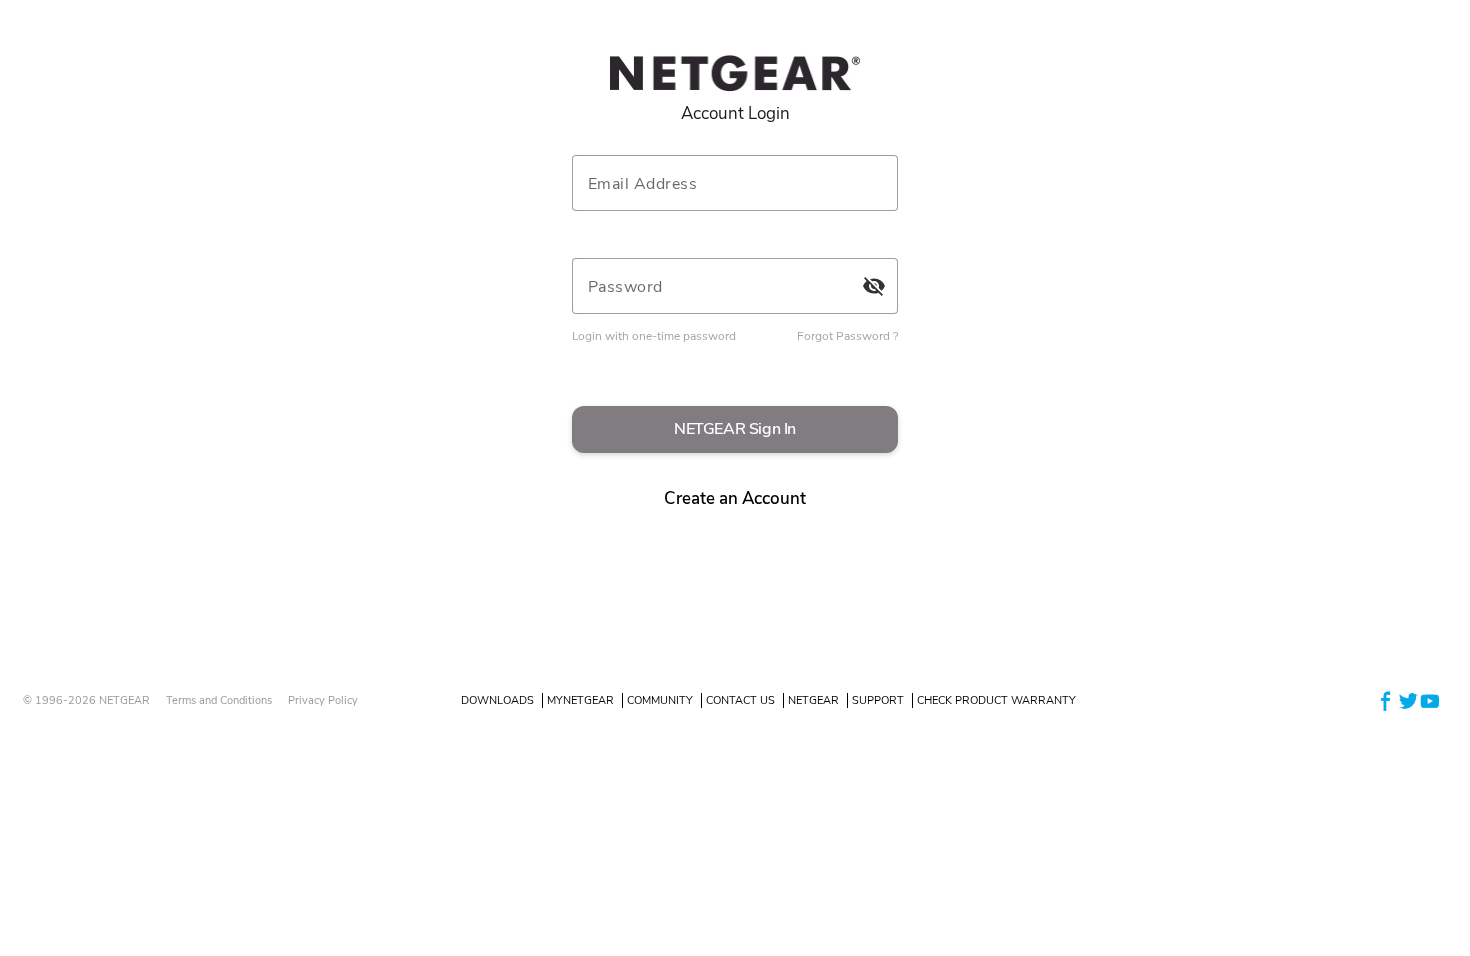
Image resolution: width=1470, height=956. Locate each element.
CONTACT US (740, 700)
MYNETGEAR (580, 700)
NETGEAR (813, 700)
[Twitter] (1408, 699)
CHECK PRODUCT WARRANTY (996, 700)
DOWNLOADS (497, 700)
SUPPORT (878, 700)
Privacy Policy (323, 700)
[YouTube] (1430, 699)
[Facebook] (1386, 699)
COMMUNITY (660, 700)
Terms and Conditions (219, 700)
